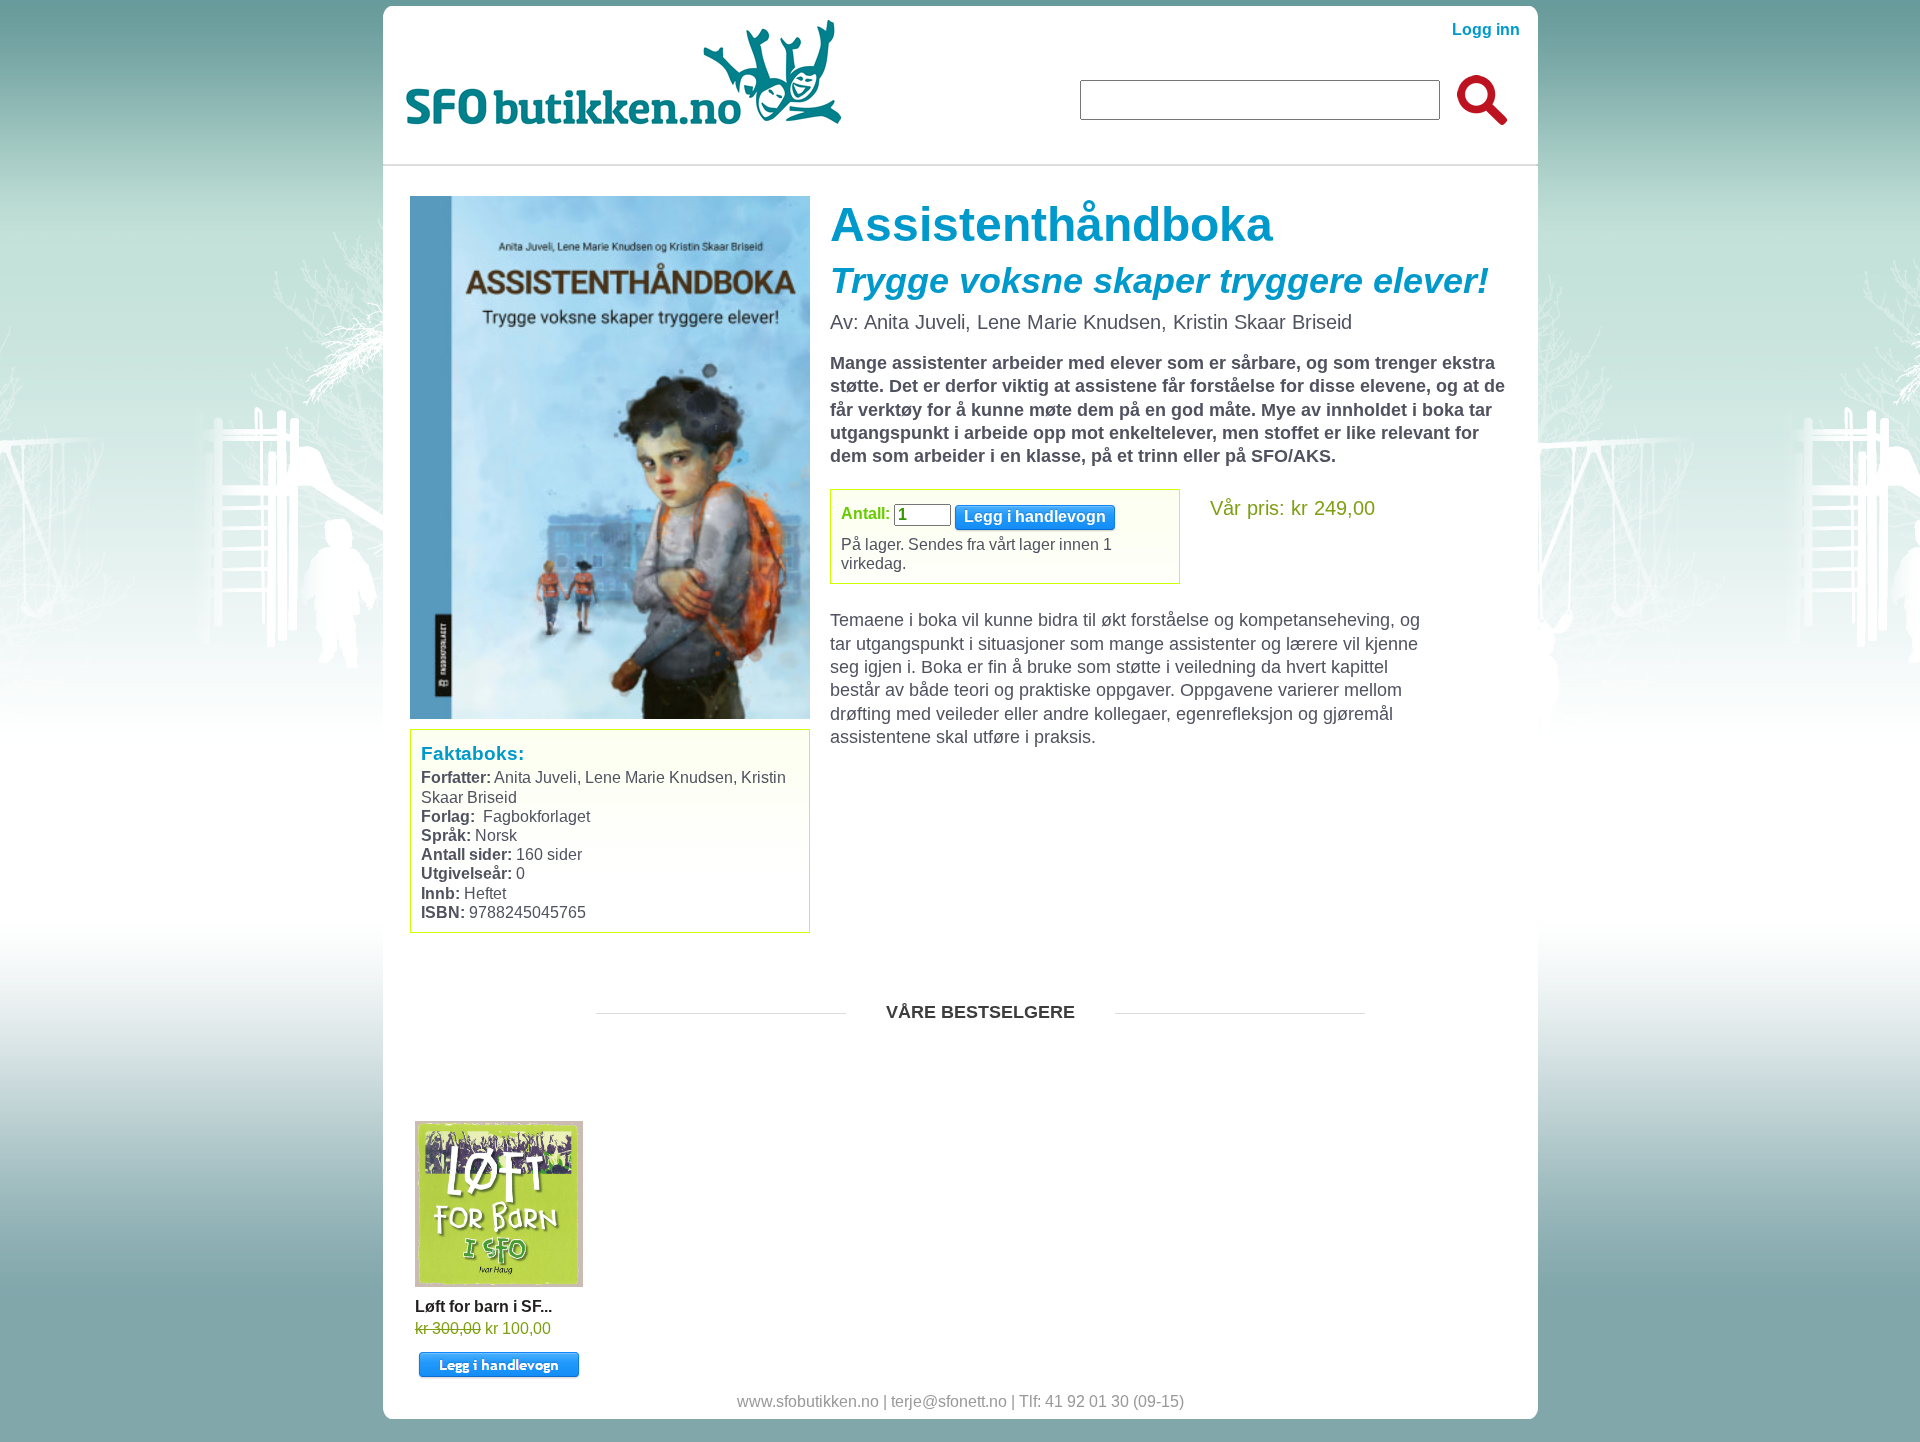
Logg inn (1486, 29)
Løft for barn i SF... (483, 1306)
